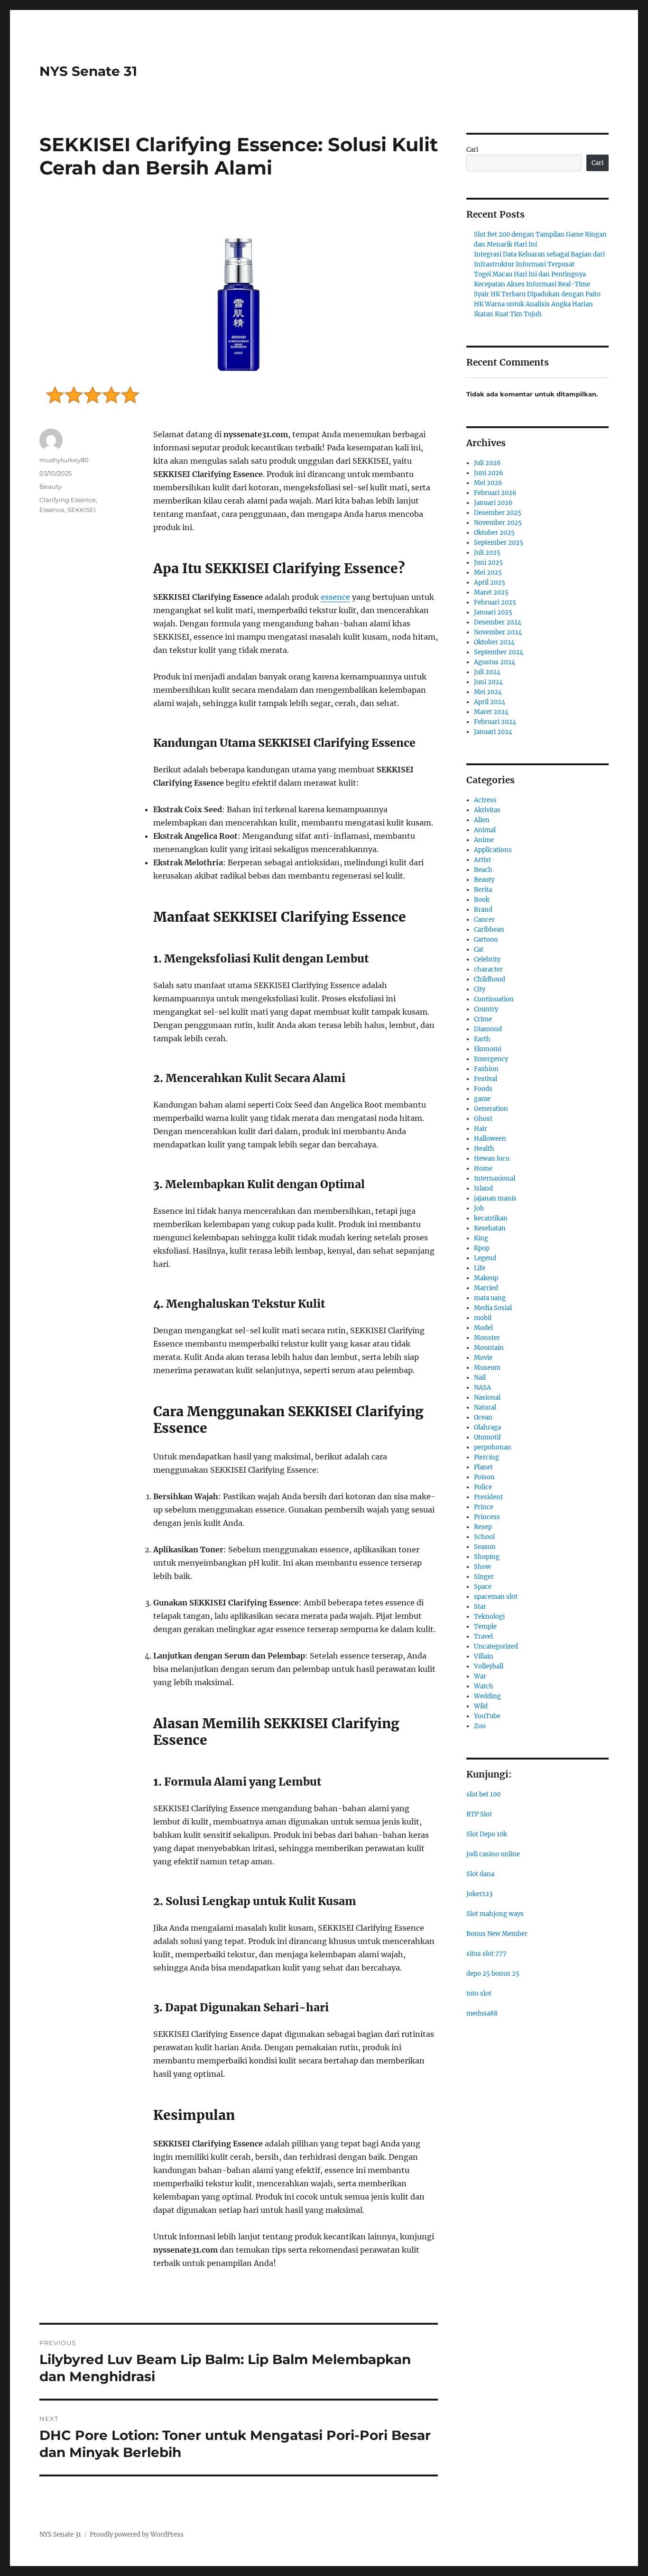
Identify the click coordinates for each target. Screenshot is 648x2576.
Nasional (487, 1398)
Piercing (486, 1457)
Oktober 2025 (494, 533)
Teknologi (489, 1617)
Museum (487, 1368)
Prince (484, 1507)
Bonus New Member (497, 1934)
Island (483, 1188)
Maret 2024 (491, 712)
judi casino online (493, 1854)
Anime (484, 840)
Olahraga (487, 1427)
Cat (479, 949)
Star (480, 1607)
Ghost (483, 1119)
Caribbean (489, 930)
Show (482, 1567)
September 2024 (499, 652)
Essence (52, 510)
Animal (485, 830)
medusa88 (482, 2013)
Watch (484, 1686)
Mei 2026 (488, 483)
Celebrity (487, 959)
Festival (486, 1079)
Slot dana (480, 1874)
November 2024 (498, 632)
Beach (483, 870)
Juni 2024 (488, 682)
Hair (481, 1129)
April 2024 (490, 702)
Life (480, 1268)
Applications (493, 850)
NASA (482, 1388)
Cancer (484, 920)
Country (486, 1009)
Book (482, 900)
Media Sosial (493, 1308)
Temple (485, 1627)
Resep (483, 1527)
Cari (472, 150)
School (484, 1537)
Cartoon (486, 940)
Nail (480, 1378)
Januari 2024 (493, 732)
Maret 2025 (491, 592)
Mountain (489, 1348)
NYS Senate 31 (88, 71)
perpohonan (493, 1447)
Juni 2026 (489, 473)
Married (486, 1288)
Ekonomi (488, 1049)
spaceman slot (496, 1597)
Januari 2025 (493, 612)
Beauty (51, 486)
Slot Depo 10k (487, 1834)
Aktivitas (487, 810)
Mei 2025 (488, 573)
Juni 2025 (488, 563)
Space (483, 1587)
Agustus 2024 (495, 662)
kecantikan (491, 1218)
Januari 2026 (493, 503)
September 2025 (499, 543)
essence (335, 597)
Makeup (486, 1278)
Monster (487, 1338)
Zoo (480, 1726)
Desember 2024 (498, 622)
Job (479, 1208)
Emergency (491, 1059)
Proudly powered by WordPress (137, 2535)
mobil (483, 1318)
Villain (484, 1656)
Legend (485, 1258)
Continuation (494, 999)
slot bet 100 (483, 1794)
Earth (482, 1039)
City (480, 989)
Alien (482, 820)
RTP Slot (479, 1814)
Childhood (490, 979)
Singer (484, 1577)
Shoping (487, 1557)
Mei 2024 (488, 692)
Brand (483, 910)
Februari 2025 (495, 602)
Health (484, 1149)
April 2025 (490, 582)
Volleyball (489, 1666)
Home (483, 1169)
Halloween (490, 1139)
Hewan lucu (492, 1159)
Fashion (486, 1069)
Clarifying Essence (68, 500)
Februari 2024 (495, 722)
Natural (485, 1407)
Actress (485, 800)
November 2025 (498, 523)
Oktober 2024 (494, 642)
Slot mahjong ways (495, 1914)
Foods (483, 1089)
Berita (483, 890)
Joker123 (479, 1894)
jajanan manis (495, 1198)
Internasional (495, 1178)
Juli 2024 (487, 672)
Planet (483, 1467)
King (481, 1238)
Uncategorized (496, 1646)
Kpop (482, 1248)
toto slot (479, 1994)
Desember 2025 (498, 513)
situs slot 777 (486, 1954)
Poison (484, 1477)
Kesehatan (490, 1228)
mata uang (490, 1298)
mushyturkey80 (64, 460)
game (482, 1099)
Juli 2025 (487, 553)
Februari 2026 (495, 493)
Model (483, 1328)
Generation (491, 1109)
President (488, 1497)
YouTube (487, 1716)
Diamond (488, 1029)
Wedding (487, 1696)
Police (483, 1487)
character (488, 969)
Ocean (483, 1417)
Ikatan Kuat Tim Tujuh (508, 314)
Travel (483, 1636)
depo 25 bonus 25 (493, 1974)
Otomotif (487, 1437)
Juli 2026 (487, 463)
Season (485, 1547)
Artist (482, 860)
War (480, 1676)
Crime (483, 1019)
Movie (483, 1358)
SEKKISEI (82, 510)
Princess (487, 1517)
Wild (481, 1706)
